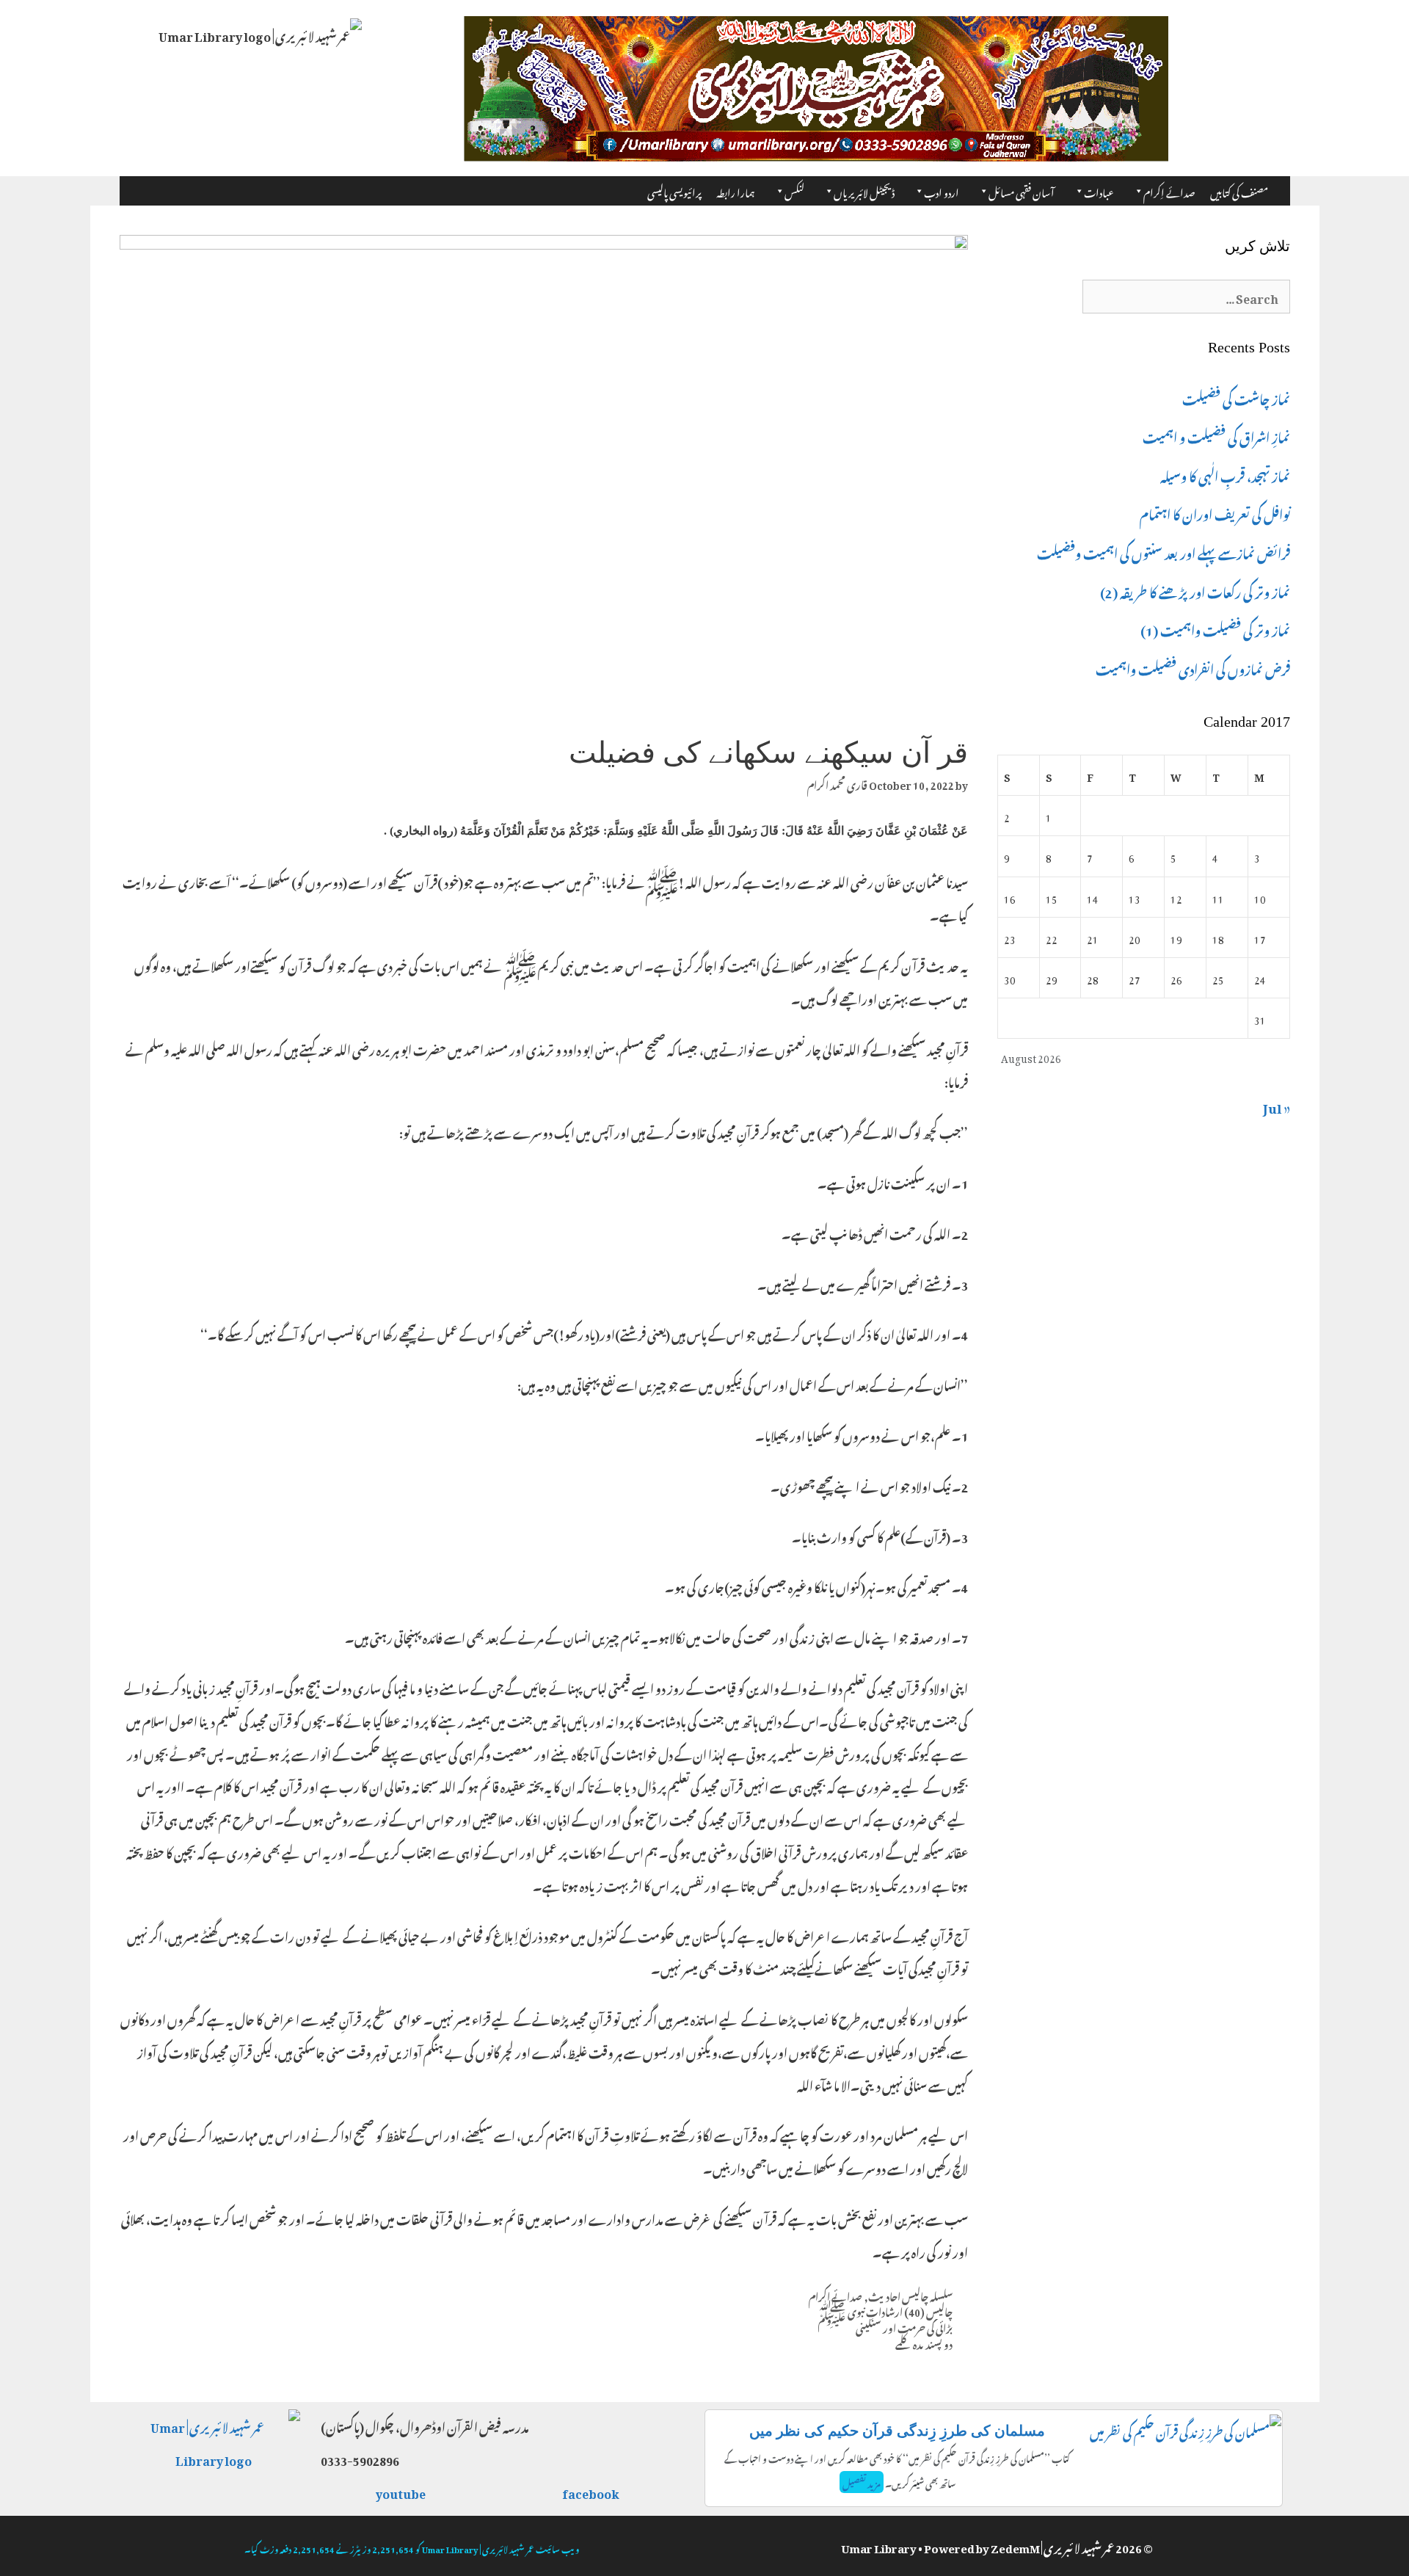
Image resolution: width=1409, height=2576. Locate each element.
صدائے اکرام (835, 2295)
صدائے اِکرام (1169, 191)
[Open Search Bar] (1282, 186)
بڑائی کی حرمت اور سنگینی (904, 2326)
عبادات (1099, 191)
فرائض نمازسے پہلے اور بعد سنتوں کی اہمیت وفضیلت (1164, 551)
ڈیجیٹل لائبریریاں (864, 191)
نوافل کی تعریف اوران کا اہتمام (1215, 512)
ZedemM (1015, 2546)
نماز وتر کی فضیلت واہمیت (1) (1215, 628)
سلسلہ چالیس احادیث (910, 2295)
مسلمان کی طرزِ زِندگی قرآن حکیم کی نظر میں (897, 2431)
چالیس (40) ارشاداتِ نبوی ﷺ (885, 2310)
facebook (591, 2492)
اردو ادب (942, 191)
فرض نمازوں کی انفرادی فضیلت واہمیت (1193, 667)
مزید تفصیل (862, 2482)
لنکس (794, 191)
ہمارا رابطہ (736, 191)
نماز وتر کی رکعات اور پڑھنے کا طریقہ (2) (1195, 590)
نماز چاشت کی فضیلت (1236, 397)
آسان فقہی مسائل (1022, 191)
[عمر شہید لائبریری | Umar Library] (260, 31)
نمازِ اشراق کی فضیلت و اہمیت (1216, 435)
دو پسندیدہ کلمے (924, 2343)
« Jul (1277, 1106)
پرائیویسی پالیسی (674, 191)
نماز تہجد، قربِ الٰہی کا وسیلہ (1225, 474)
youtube (401, 2492)
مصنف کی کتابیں (1239, 191)
